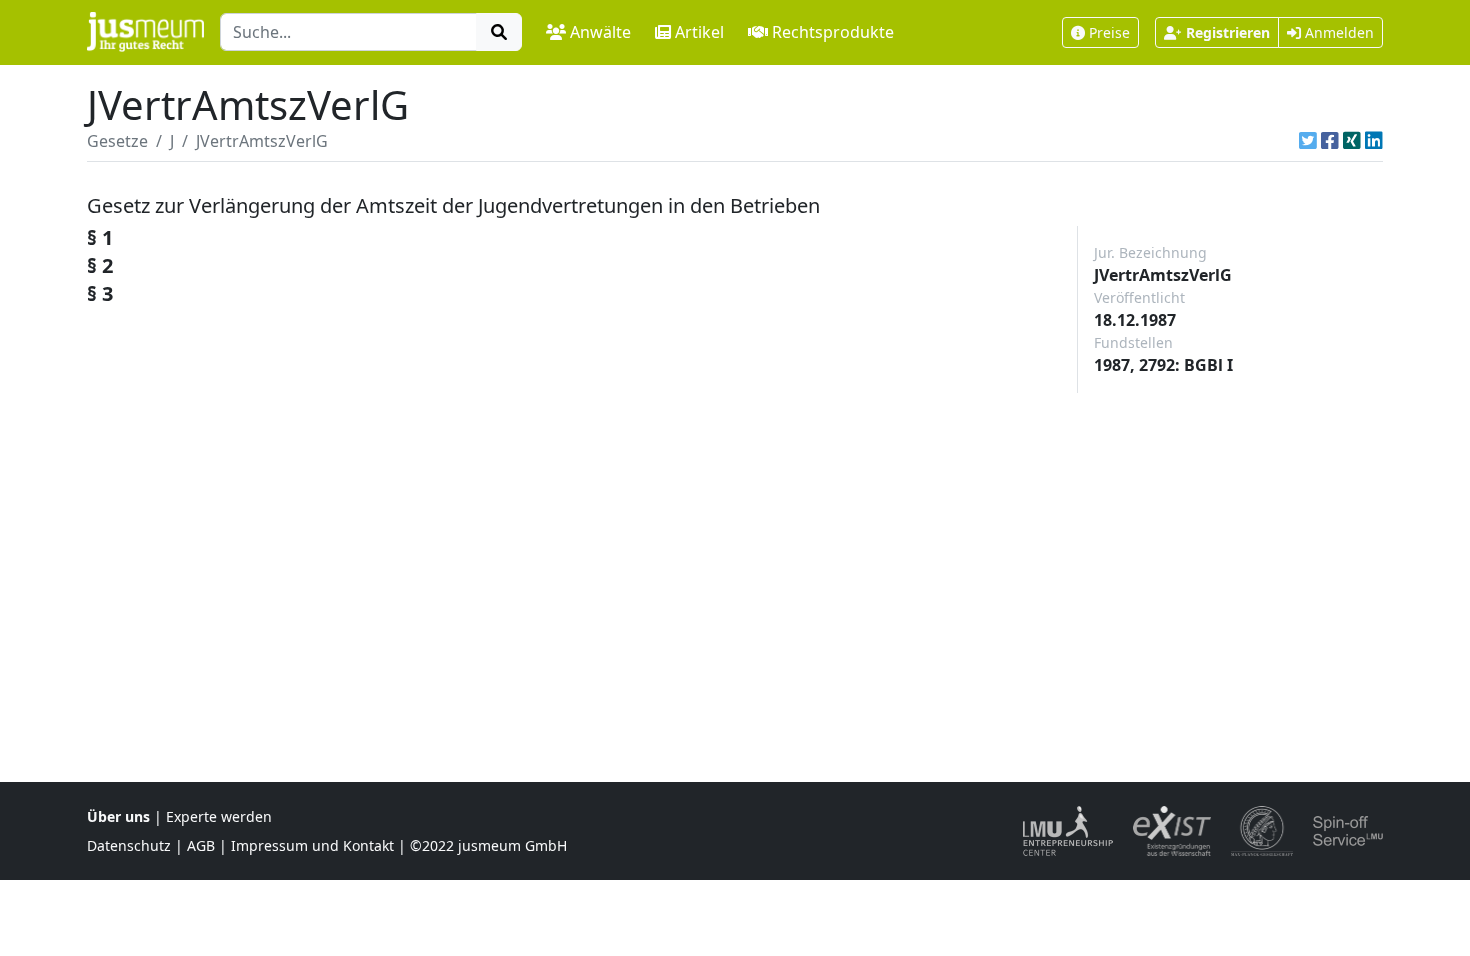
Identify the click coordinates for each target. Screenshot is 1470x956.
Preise (1109, 32)
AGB (201, 845)
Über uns (118, 816)
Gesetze (117, 141)
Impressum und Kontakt (312, 845)
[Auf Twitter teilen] (1308, 141)
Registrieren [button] (1228, 32)
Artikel (699, 32)
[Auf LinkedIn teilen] (1374, 141)
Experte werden (219, 816)
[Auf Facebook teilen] (1330, 141)
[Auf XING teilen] (1352, 141)
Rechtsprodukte (833, 32)
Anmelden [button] (1337, 32)
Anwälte (600, 32)
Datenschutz (129, 845)
